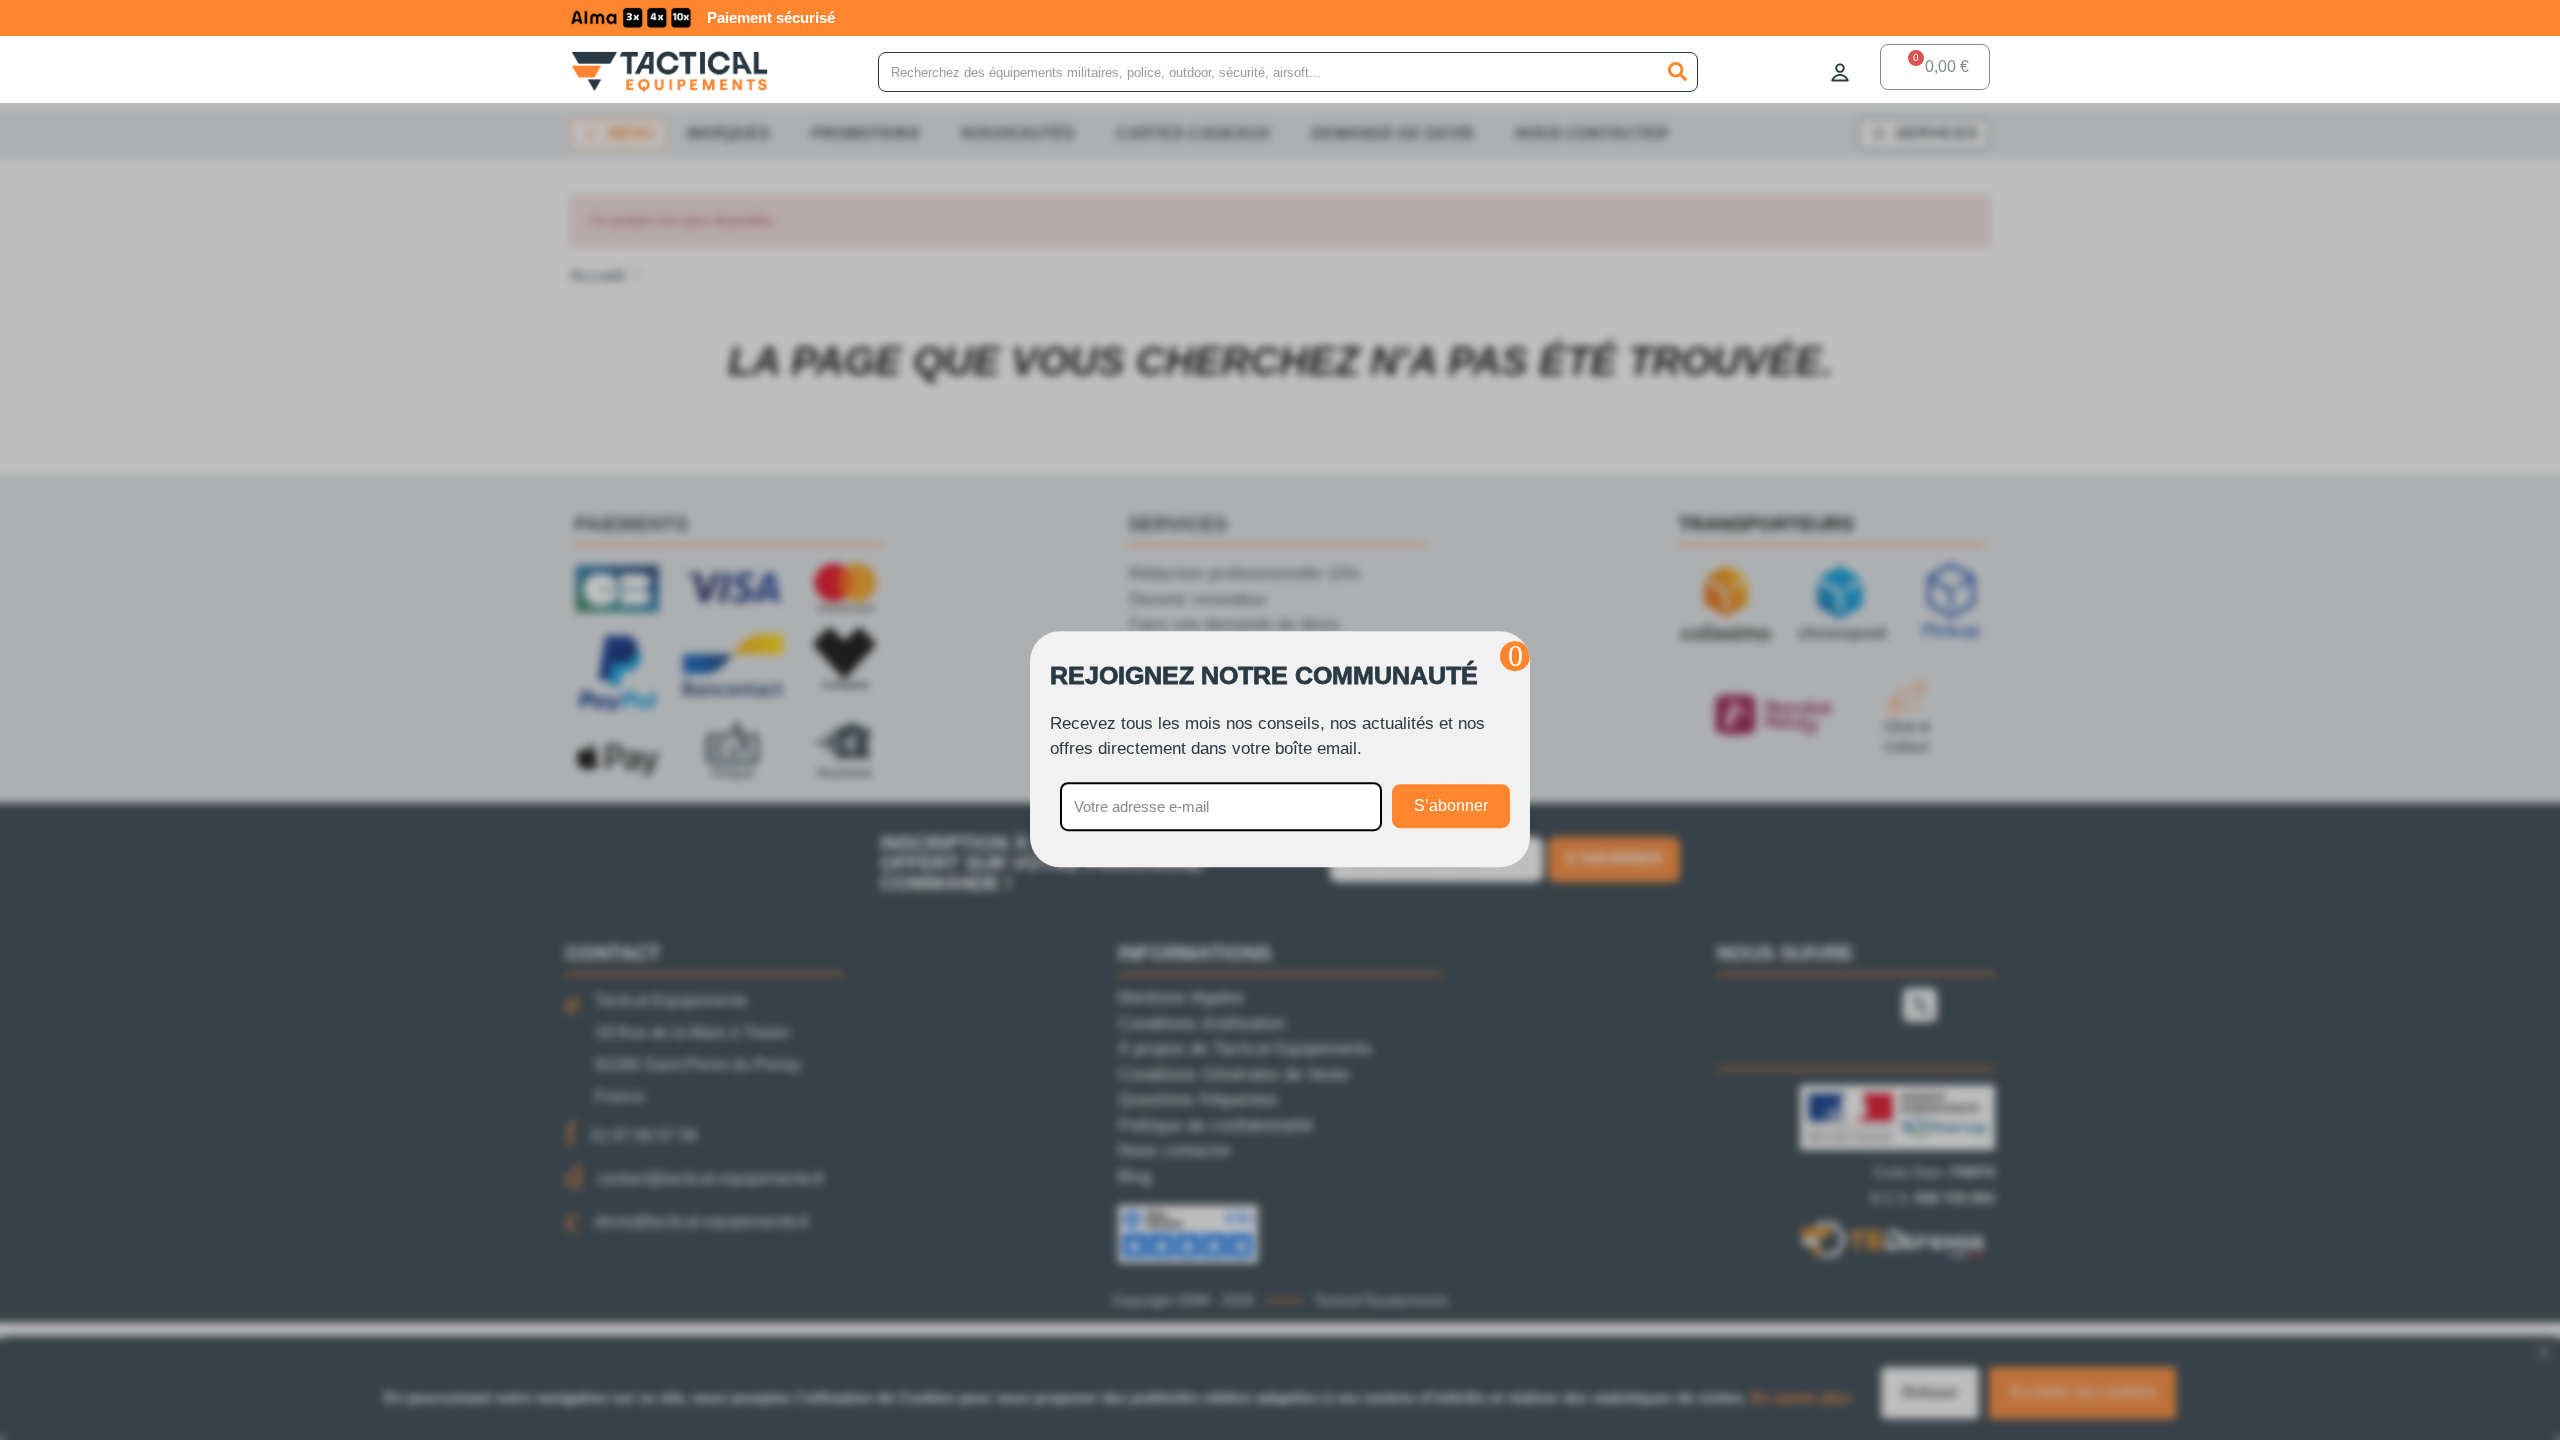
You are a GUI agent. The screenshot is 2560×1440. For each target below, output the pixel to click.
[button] (1515, 656)
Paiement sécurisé (771, 17)
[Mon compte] (1840, 72)
